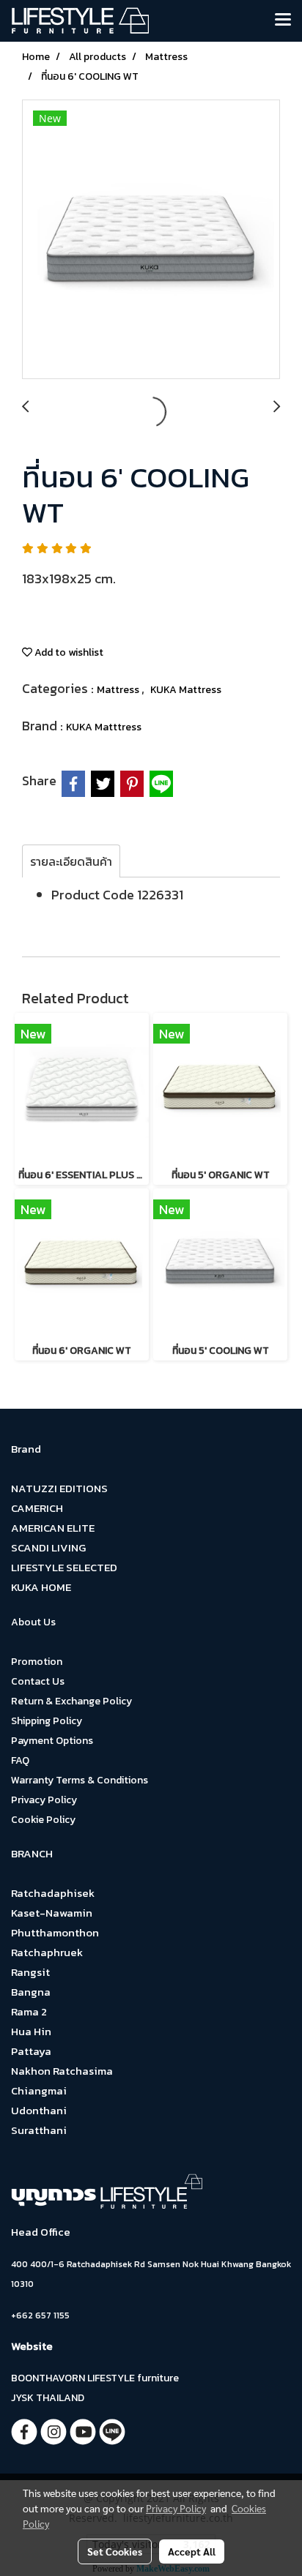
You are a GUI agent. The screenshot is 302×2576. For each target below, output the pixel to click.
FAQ (20, 1760)
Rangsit (30, 1972)
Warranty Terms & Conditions (80, 1780)
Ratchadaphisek (53, 1893)
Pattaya (31, 2051)
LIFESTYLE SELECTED (64, 1567)
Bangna (31, 1992)
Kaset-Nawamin (52, 1913)
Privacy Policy (44, 1800)
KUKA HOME (41, 1587)
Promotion (37, 1662)
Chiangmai (39, 2090)
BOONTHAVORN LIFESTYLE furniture (95, 2378)
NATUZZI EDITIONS (59, 1488)
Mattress (119, 690)
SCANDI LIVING (48, 1547)
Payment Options (52, 1741)
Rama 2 (29, 2011)
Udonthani (39, 2110)
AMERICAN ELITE (53, 1528)
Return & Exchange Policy (71, 1701)
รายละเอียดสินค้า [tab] (71, 861)
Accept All (192, 2551)
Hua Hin (31, 2031)
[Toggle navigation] (283, 20)
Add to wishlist (68, 652)
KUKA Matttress (104, 727)
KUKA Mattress (186, 690)
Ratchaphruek (47, 1952)
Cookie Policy (43, 1820)
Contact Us (38, 1681)
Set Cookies (115, 2551)
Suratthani (39, 2130)
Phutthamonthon (55, 1932)
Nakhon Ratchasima (62, 2071)
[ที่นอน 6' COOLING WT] (151, 240)
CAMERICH (37, 1508)
